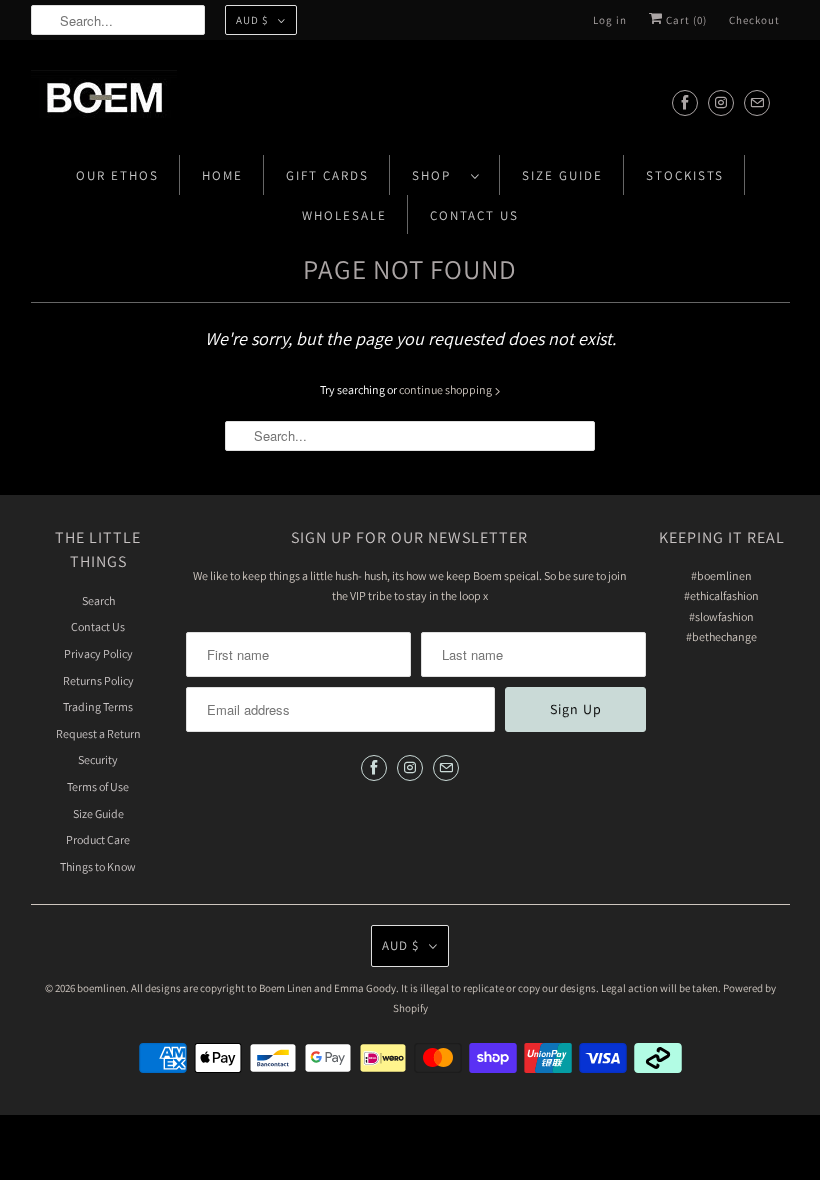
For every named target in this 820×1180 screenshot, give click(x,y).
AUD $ (252, 20)
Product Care (98, 839)
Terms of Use (98, 786)
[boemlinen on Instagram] (721, 102)
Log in (610, 20)
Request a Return (98, 733)
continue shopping (446, 389)
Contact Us (474, 215)
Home (222, 175)
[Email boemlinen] (757, 102)
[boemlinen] (410, 102)
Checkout (754, 20)
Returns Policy (98, 680)
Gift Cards (327, 175)
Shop (436, 175)
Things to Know (98, 866)
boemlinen (101, 988)
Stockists (685, 175)
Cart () (685, 20)
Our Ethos (117, 175)
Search (98, 600)
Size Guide (562, 175)
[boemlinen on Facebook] (685, 102)
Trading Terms (98, 706)
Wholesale (344, 215)
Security (98, 759)
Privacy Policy (98, 653)
